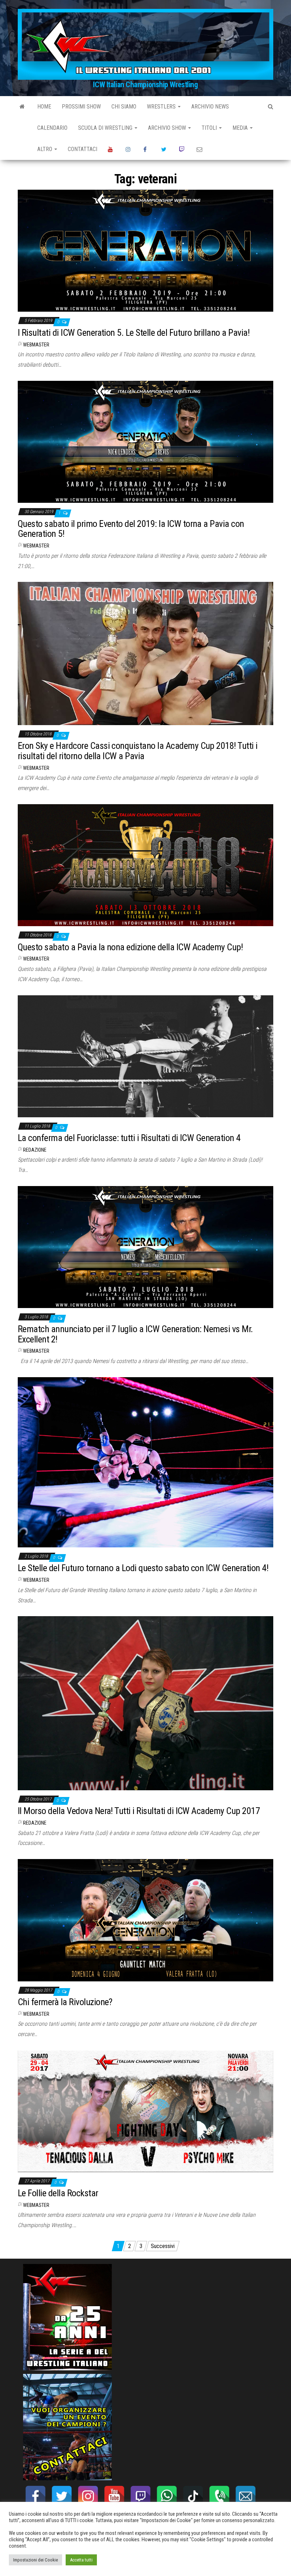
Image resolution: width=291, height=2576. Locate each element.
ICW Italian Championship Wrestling (145, 85)
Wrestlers (162, 107)
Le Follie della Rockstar (58, 2193)
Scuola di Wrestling (106, 128)
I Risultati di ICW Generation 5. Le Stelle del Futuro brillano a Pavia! (134, 333)
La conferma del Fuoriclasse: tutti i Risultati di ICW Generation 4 (129, 1138)
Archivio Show (168, 128)
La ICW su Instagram (129, 149)
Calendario (52, 128)
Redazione (35, 1150)
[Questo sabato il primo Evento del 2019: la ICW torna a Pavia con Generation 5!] (145, 441)
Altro (45, 149)
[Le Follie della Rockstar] (145, 2111)
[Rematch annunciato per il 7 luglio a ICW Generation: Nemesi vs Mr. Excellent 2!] (145, 1247)
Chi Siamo (124, 107)
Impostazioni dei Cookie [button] (35, 2560)
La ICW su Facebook (147, 149)
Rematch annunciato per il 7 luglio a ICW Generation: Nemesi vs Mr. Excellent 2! (135, 1334)
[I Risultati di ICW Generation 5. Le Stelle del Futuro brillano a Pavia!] (145, 251)
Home (44, 107)
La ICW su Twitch (182, 149)
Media (241, 128)
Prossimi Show (81, 107)
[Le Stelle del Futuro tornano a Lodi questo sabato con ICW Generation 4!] (145, 1462)
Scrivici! (200, 149)
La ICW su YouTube (111, 149)
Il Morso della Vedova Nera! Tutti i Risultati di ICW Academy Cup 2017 (139, 1811)
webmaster (36, 345)
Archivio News (210, 107)
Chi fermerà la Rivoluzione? (65, 2002)
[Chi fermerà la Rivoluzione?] (145, 1920)
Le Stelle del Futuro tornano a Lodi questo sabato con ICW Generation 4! (143, 1568)
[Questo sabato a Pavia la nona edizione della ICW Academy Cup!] (145, 865)
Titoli (210, 128)
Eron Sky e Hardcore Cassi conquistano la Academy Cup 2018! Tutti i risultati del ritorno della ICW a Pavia (138, 751)
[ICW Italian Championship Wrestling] (22, 107)
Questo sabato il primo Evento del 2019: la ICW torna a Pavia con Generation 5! (131, 529)
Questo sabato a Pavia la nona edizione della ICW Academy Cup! (130, 947)
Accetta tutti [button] (81, 2560)
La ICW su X (165, 149)
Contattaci (83, 149)
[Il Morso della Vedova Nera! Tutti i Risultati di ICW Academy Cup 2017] (145, 1703)
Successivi (163, 2246)
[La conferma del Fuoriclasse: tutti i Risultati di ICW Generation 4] (145, 1056)
